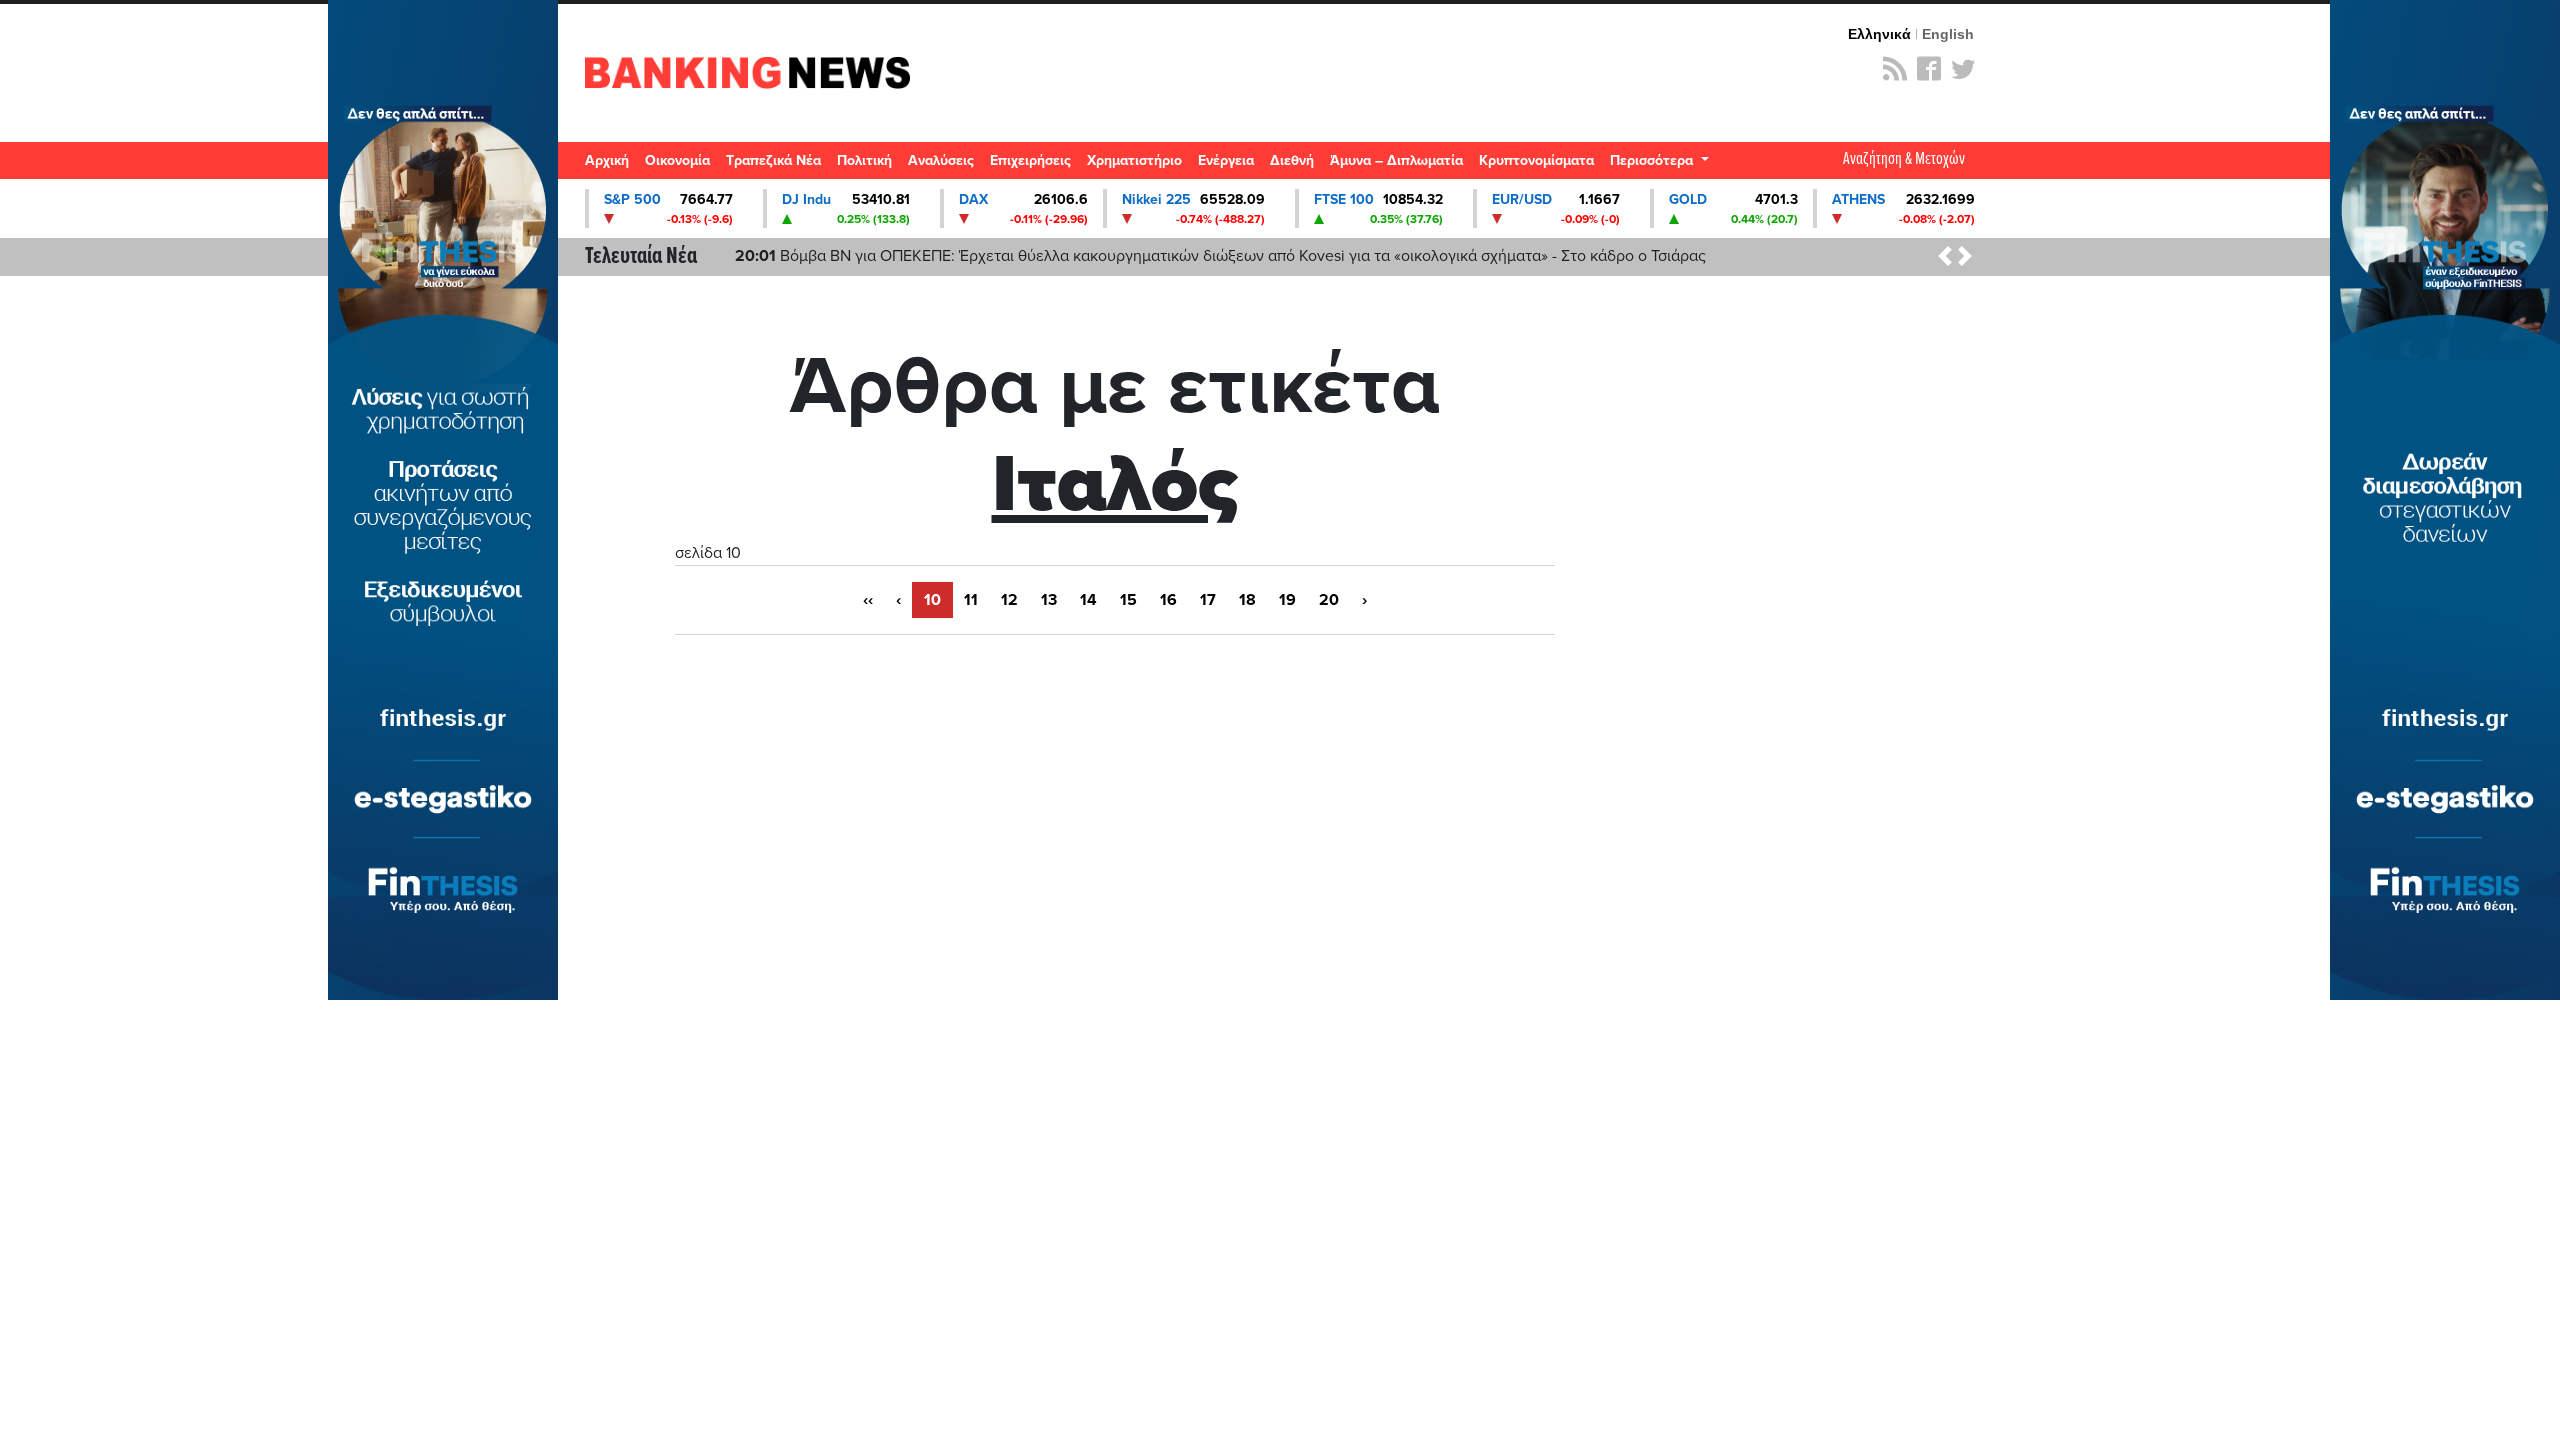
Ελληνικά (1879, 34)
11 (971, 600)
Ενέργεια (1226, 160)
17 (1208, 600)
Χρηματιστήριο (1134, 160)
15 (1128, 600)
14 (1088, 600)
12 (1009, 600)
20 (1329, 600)
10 (932, 600)
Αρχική (607, 160)
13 (1049, 600)
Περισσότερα (1653, 160)
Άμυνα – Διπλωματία (1396, 160)
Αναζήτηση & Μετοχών (1904, 159)
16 (1168, 600)
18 (1247, 600)
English (1948, 34)
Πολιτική (864, 160)
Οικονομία (677, 160)
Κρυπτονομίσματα (1536, 160)
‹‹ (868, 600)
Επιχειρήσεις (1030, 160)
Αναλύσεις (941, 160)
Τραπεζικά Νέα (773, 160)
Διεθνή (1292, 160)
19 (1287, 600)
